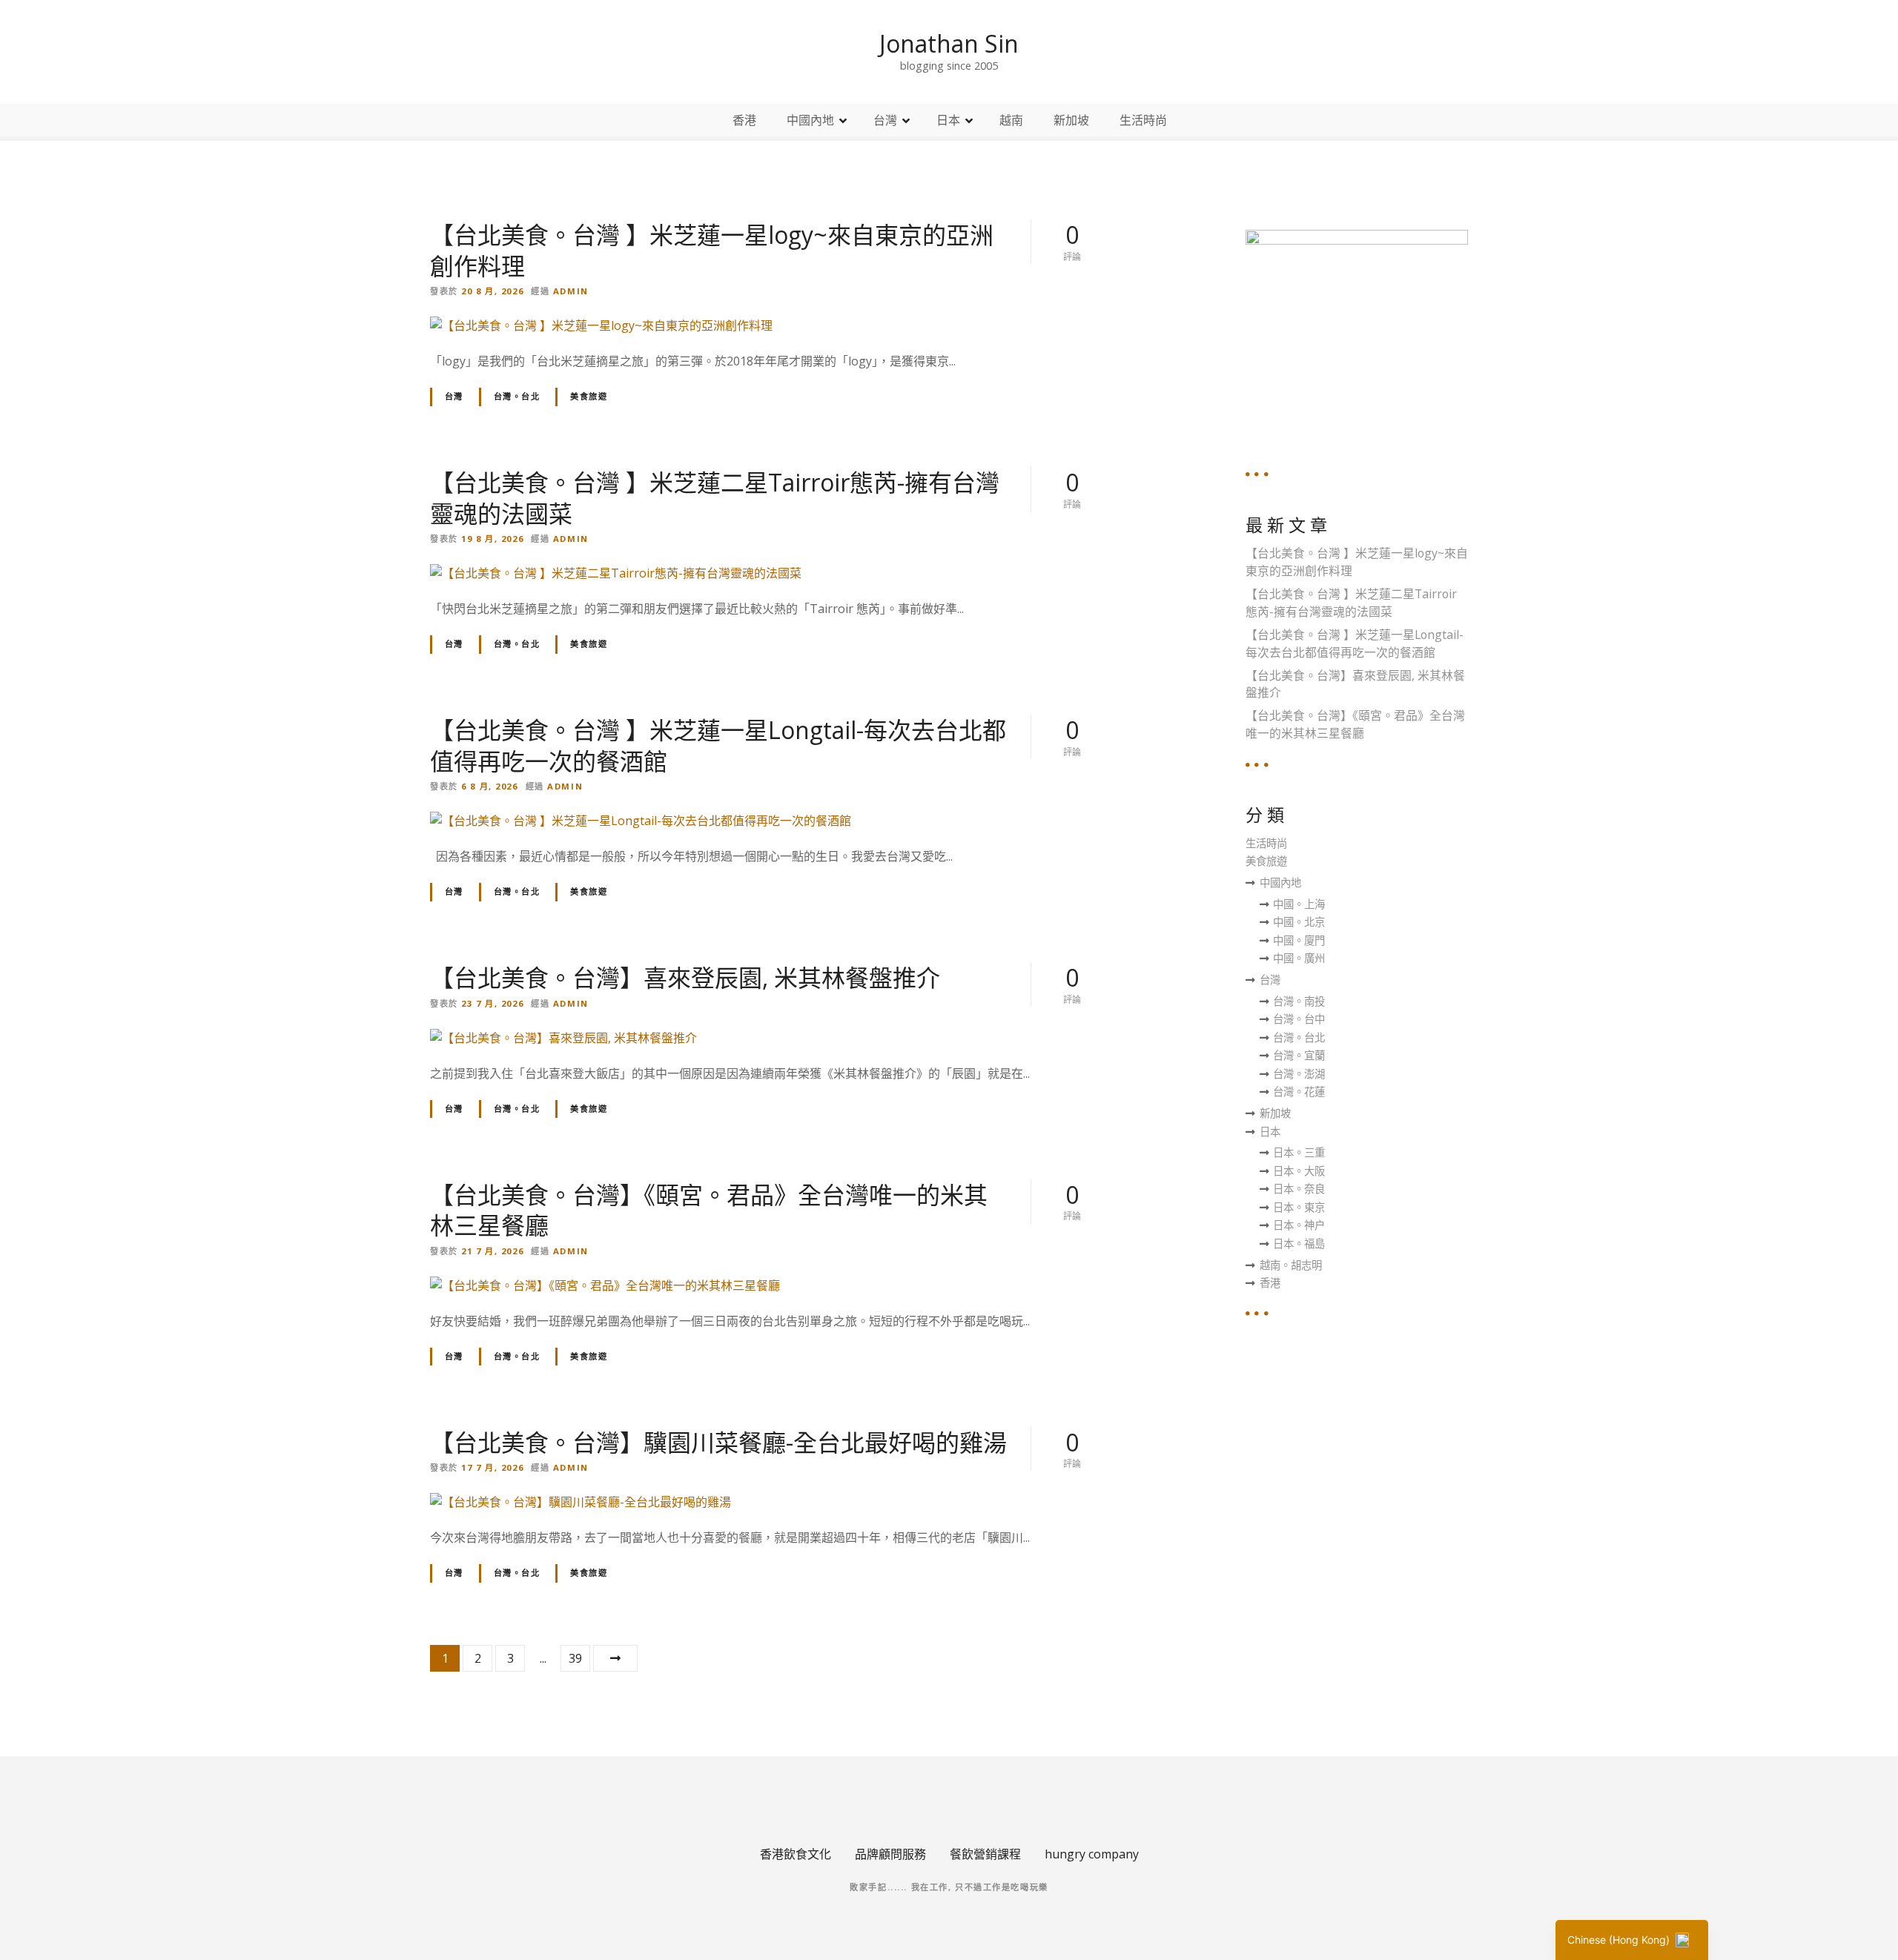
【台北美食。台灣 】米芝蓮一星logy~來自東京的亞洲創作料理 (712, 250)
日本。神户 (1299, 1225)
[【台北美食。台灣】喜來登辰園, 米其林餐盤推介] (563, 1038)
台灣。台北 (517, 396)
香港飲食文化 (796, 1854)
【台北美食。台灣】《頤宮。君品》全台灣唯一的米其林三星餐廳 (709, 1210)
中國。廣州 (1299, 958)
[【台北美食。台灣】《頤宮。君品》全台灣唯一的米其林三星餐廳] (605, 1285)
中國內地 (810, 120)
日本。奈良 (1299, 1189)
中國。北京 (1299, 922)
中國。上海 (1299, 904)
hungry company (1092, 1854)
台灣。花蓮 (1299, 1092)
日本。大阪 (1299, 1171)
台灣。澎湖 (1299, 1074)
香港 (744, 120)
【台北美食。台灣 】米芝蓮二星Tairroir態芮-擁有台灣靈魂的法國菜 (715, 498)
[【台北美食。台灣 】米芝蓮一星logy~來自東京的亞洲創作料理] (601, 325)
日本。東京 (1299, 1207)
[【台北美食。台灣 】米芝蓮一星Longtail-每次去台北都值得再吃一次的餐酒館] (641, 821)
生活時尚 (1143, 120)
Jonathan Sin (949, 43)
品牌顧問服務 (890, 1854)
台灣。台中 (1299, 1019)
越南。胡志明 (1291, 1265)
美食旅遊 (589, 396)
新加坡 (1071, 120)
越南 (1011, 120)
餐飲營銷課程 (985, 1854)
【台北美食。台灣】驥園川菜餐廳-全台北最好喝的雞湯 (718, 1442)
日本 (948, 120)
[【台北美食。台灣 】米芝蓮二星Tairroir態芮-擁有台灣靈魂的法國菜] (616, 573)
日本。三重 (1299, 1152)
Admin (571, 291)
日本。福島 (1299, 1244)
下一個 (615, 1658)
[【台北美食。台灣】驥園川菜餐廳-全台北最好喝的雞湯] (581, 1502)
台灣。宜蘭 (1299, 1055)
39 (575, 1658)
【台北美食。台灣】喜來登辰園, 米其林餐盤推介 (685, 977)
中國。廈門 (1299, 940)
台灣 (885, 120)
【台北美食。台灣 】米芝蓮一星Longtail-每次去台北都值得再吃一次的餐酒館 (718, 745)
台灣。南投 (1299, 1001)
